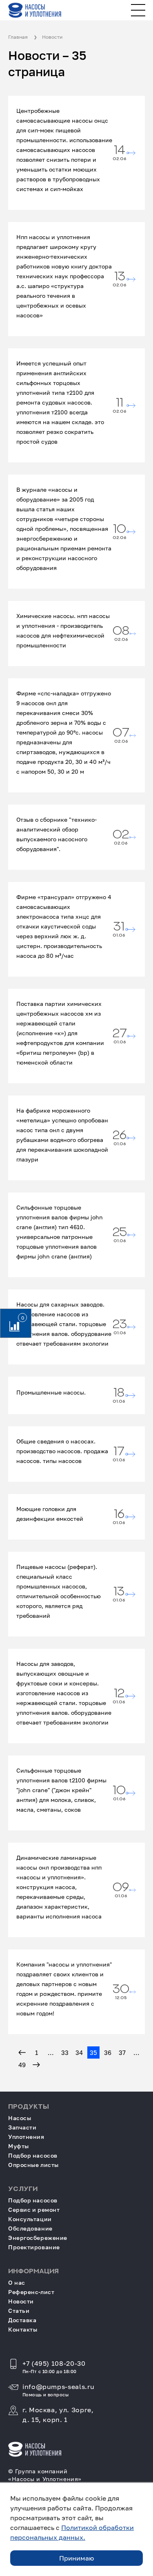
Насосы (20, 2118)
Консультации (30, 2219)
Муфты (19, 2146)
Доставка (22, 2320)
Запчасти (22, 2127)
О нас (17, 2282)
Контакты (23, 2329)
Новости (21, 2301)
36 (108, 2052)
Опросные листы (33, 2165)
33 (65, 2052)
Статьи (19, 2311)
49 (22, 2065)
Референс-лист (31, 2292)
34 (79, 2052)
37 (122, 2052)
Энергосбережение (38, 2238)
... (51, 2052)
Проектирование (34, 2247)
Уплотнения (26, 2137)
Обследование (30, 2228)
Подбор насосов (33, 2155)
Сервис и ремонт (34, 2210)
